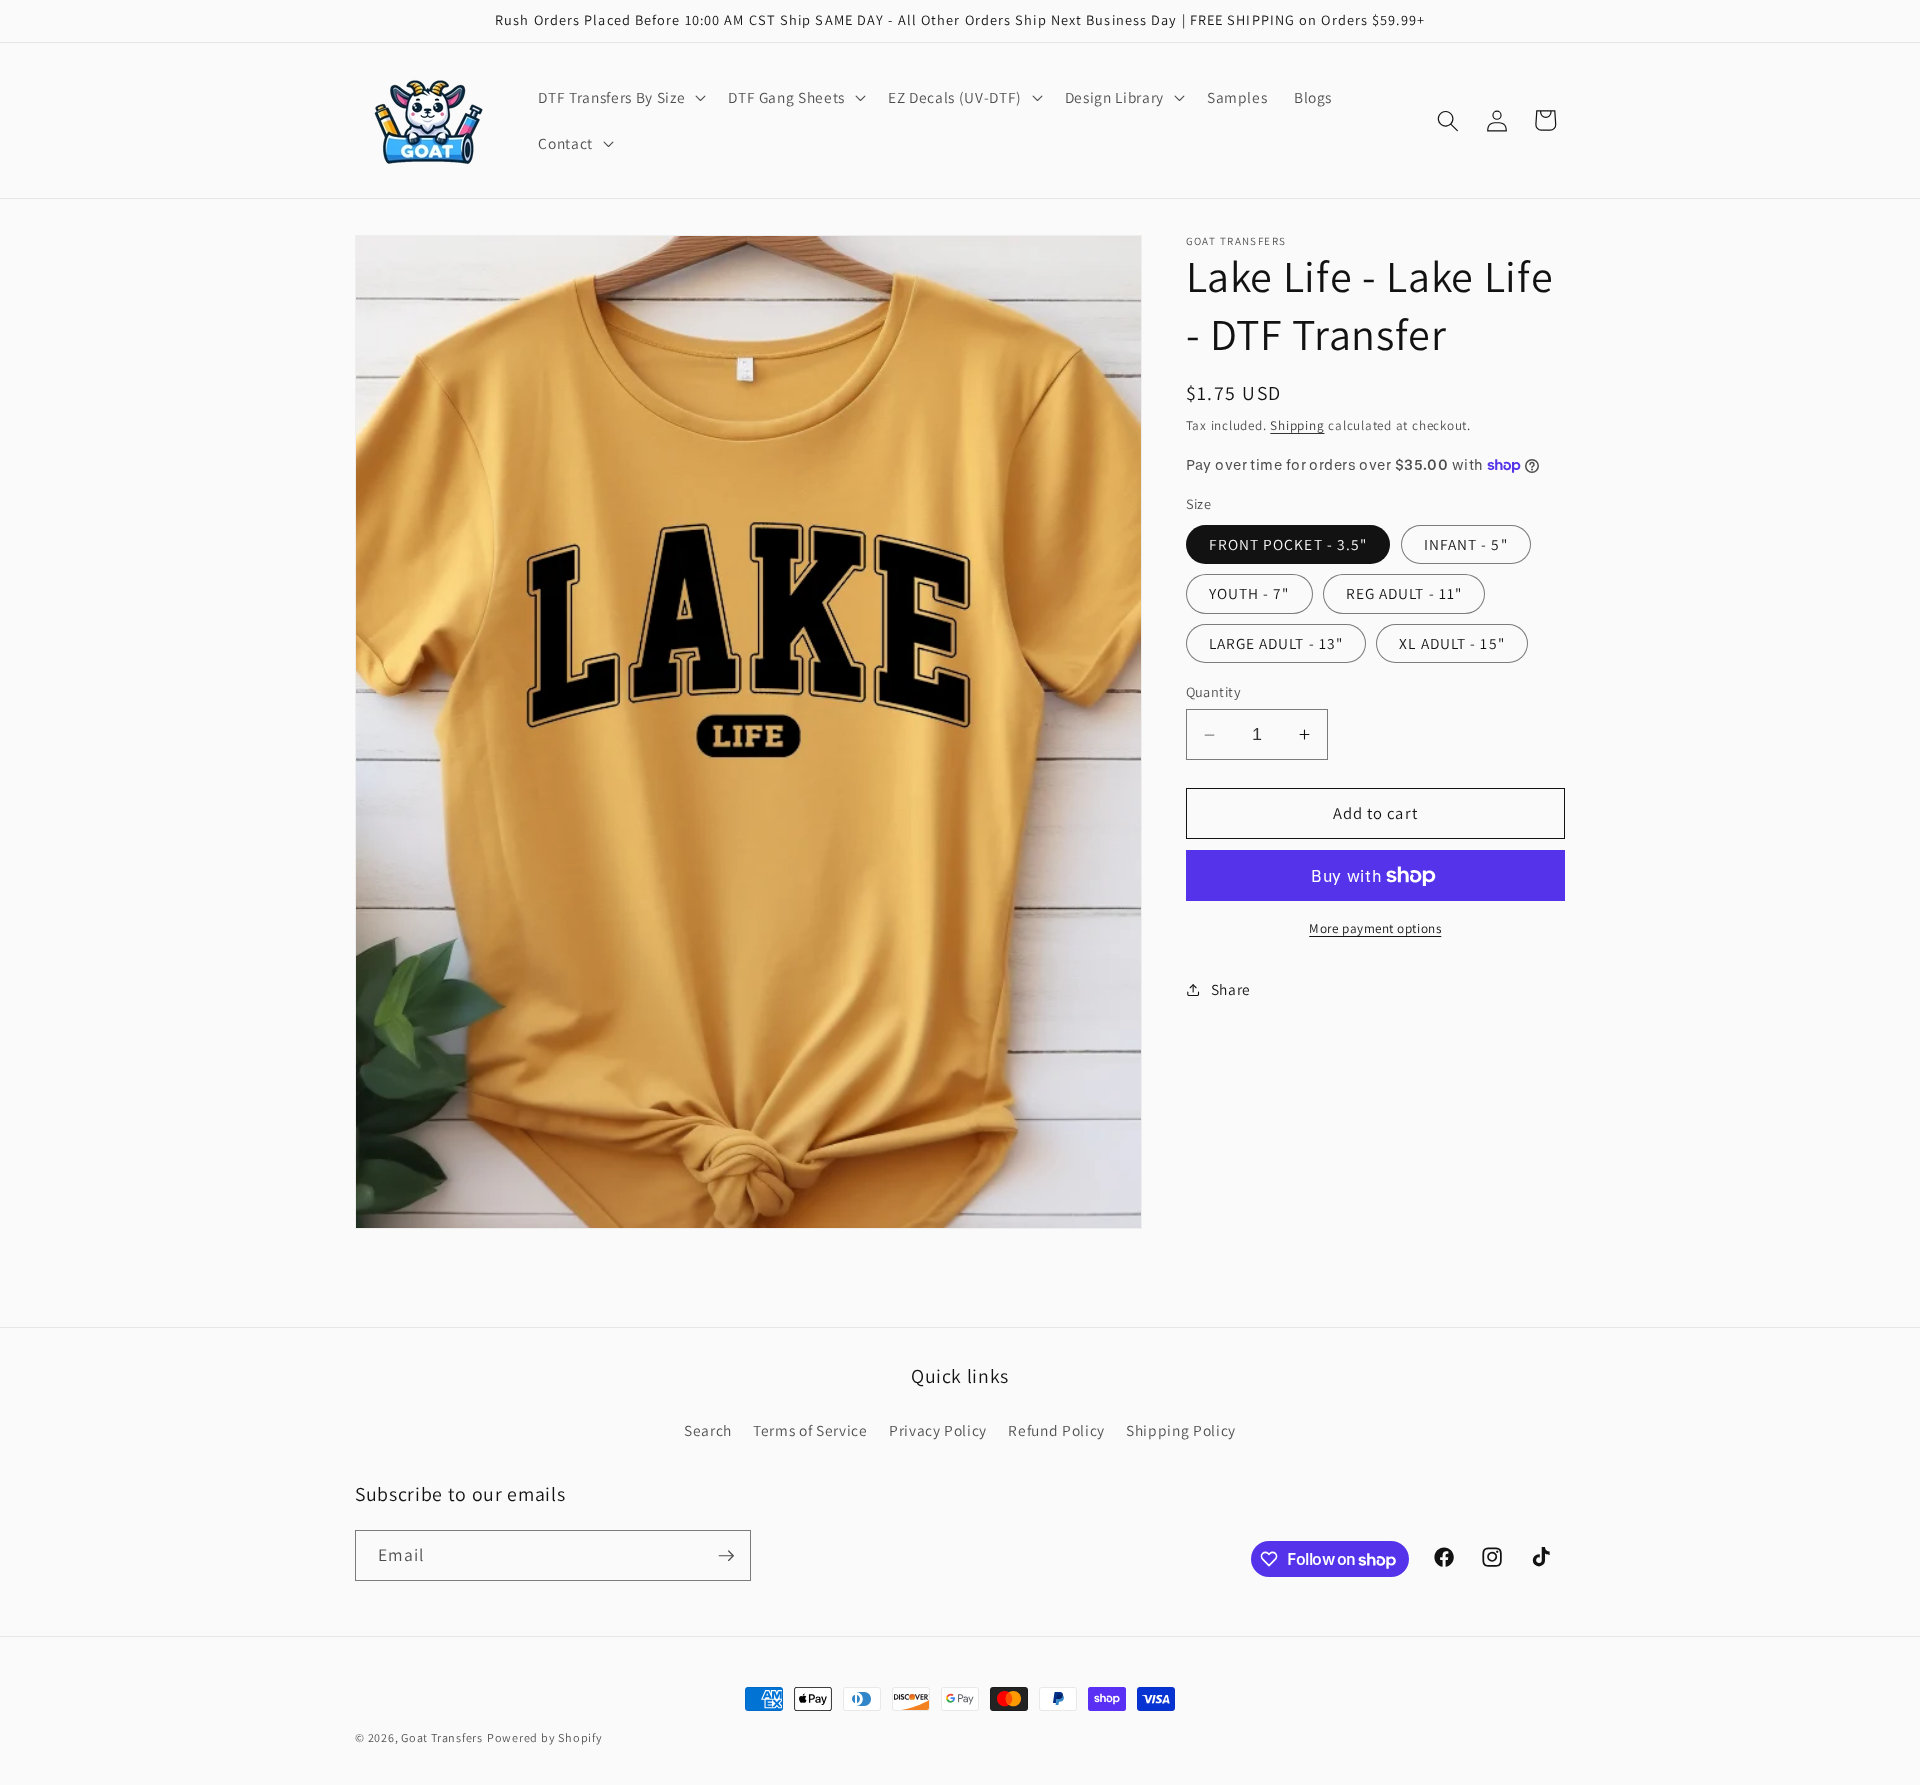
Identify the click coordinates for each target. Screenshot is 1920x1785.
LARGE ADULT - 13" (1276, 642)
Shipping (1297, 425)
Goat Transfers (442, 1737)
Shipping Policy (1181, 1430)
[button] (620, 98)
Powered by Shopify (545, 1737)
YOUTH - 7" (1249, 593)
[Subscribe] (726, 1556)
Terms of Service (810, 1430)
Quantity (1214, 691)
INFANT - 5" (1466, 544)
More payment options (1375, 928)
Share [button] (1231, 989)
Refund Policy (1056, 1430)
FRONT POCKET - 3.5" (1288, 544)
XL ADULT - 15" (1451, 642)
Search (708, 1430)
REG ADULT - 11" (1404, 593)
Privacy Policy (938, 1430)
